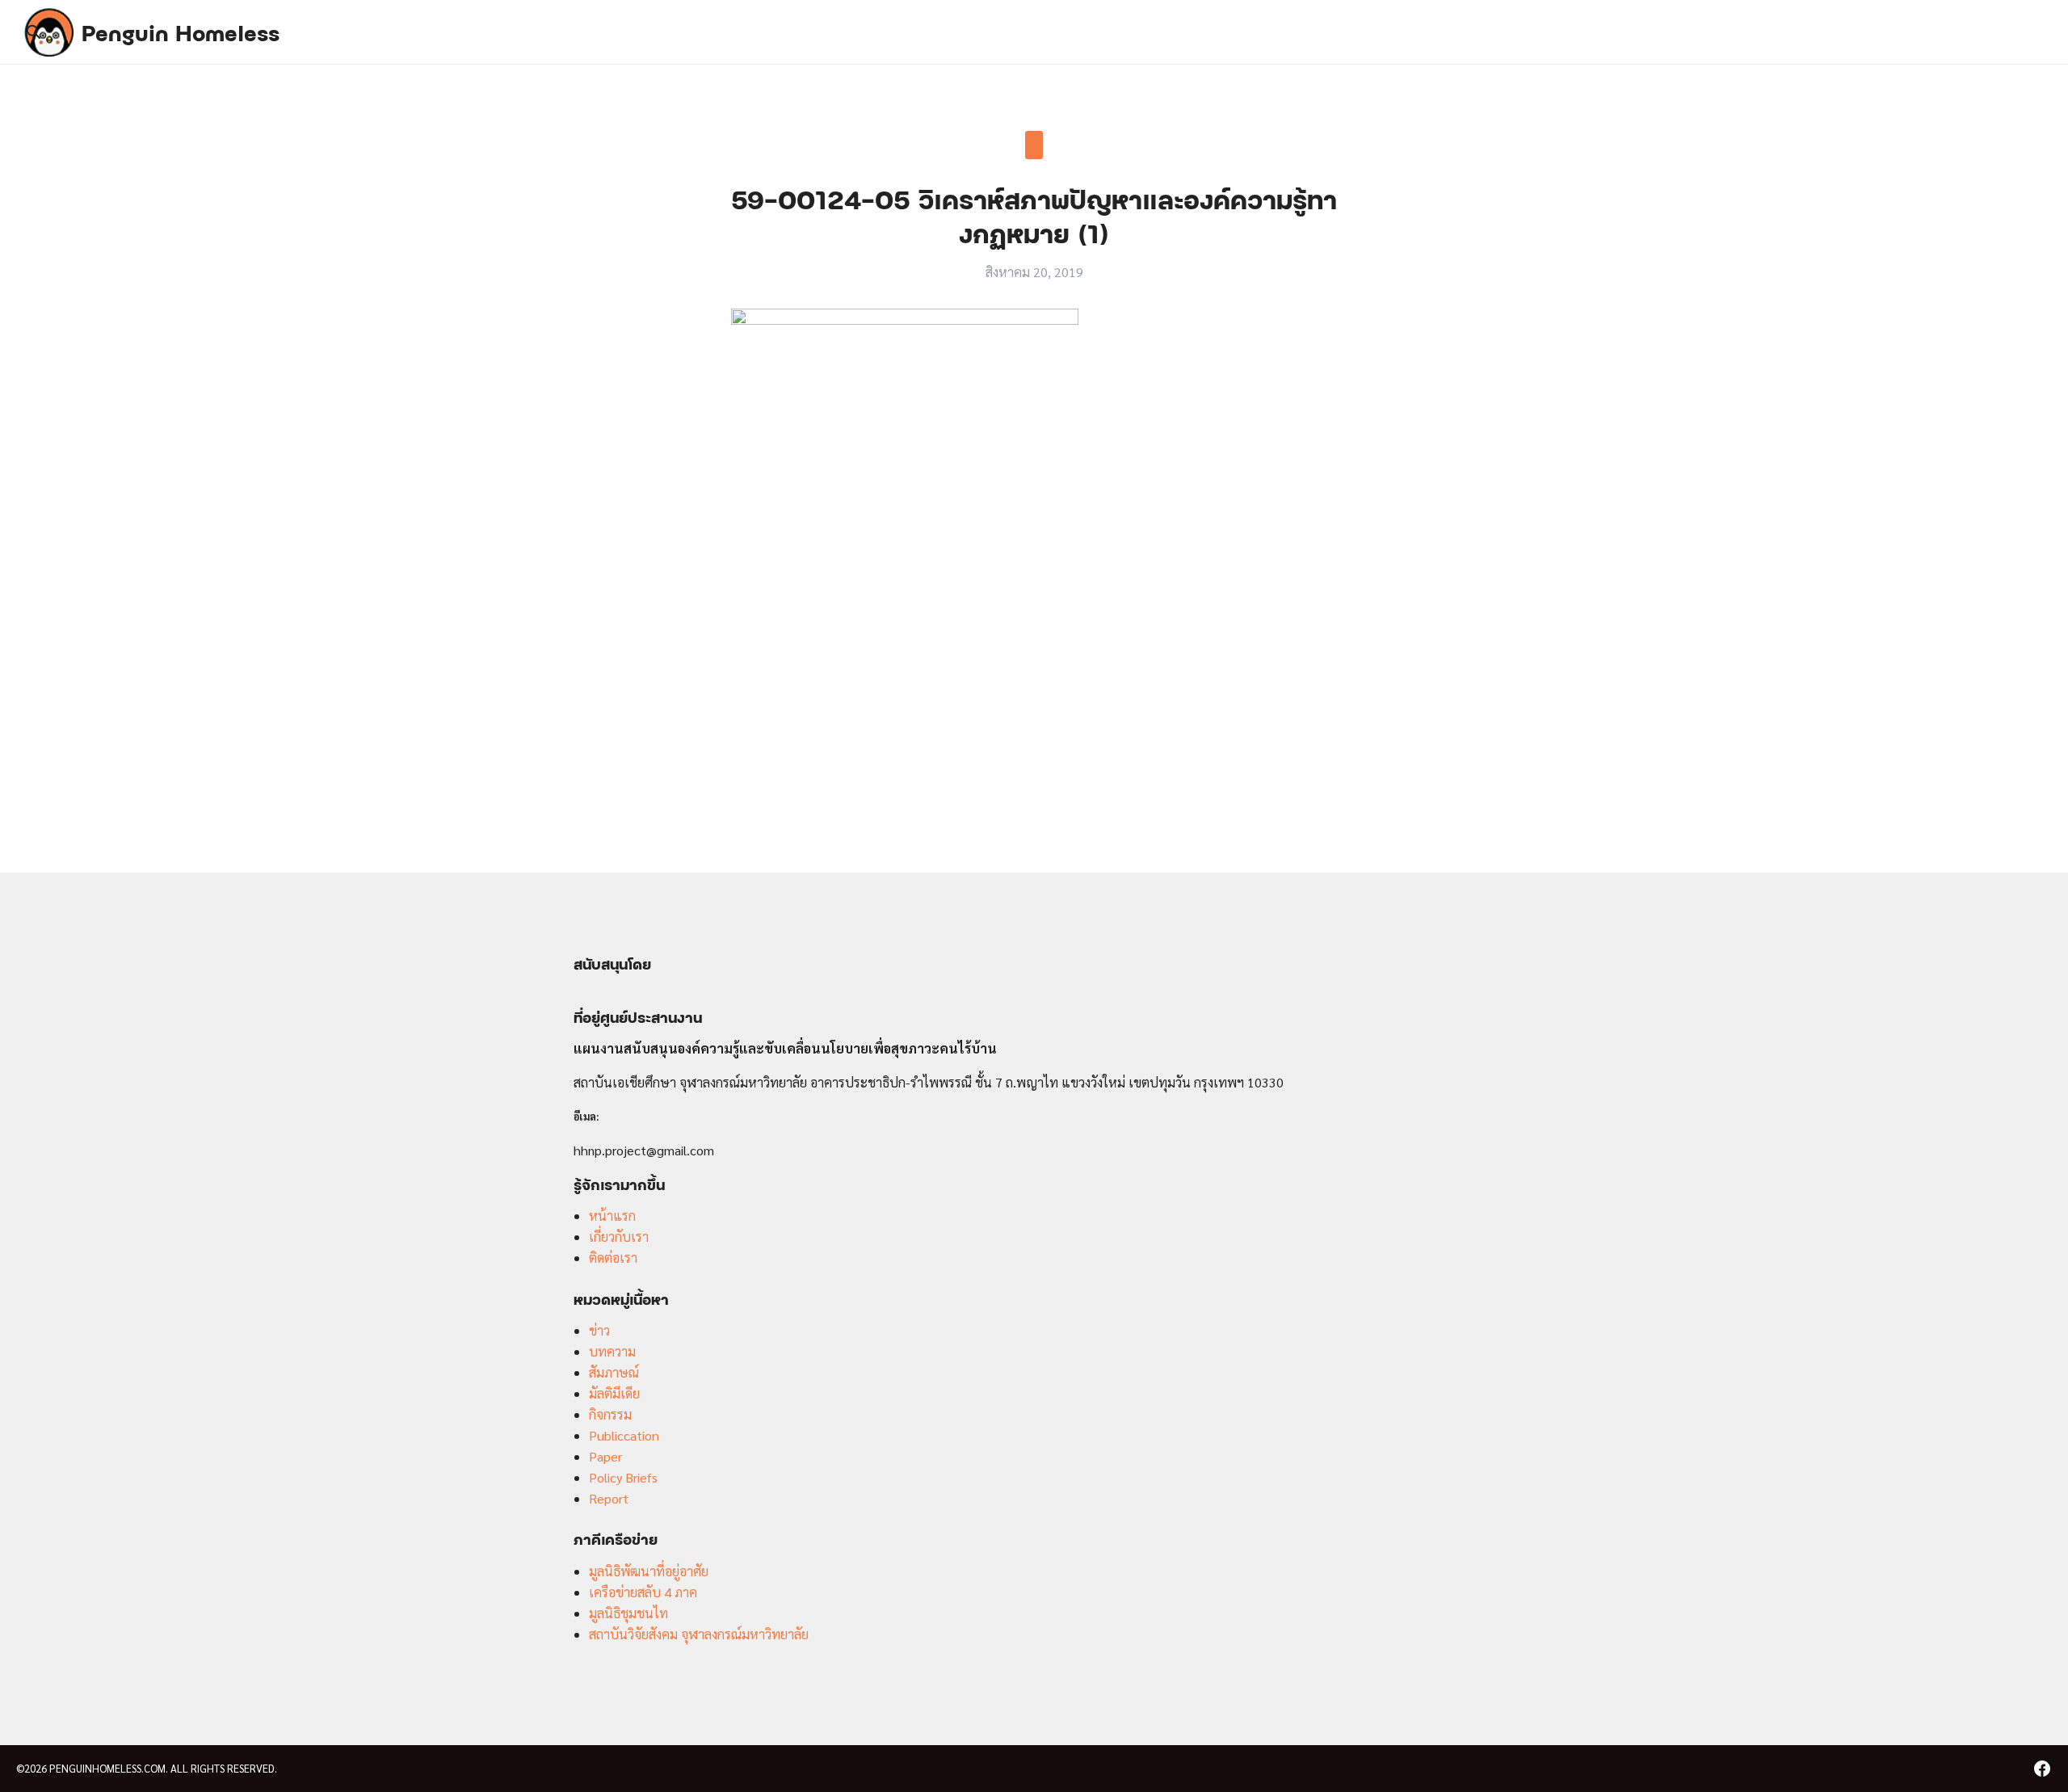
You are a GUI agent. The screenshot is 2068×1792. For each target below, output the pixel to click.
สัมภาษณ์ (614, 1372)
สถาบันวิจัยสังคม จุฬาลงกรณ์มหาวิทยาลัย (699, 1634)
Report (609, 1498)
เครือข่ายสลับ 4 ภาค (643, 1592)
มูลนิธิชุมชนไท (628, 1613)
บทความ (612, 1351)
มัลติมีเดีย (614, 1393)
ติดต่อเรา (613, 1258)
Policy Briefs (623, 1477)
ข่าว (599, 1330)
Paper (605, 1456)
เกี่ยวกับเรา (619, 1237)
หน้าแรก (612, 1216)
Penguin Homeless (181, 32)
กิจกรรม (610, 1414)
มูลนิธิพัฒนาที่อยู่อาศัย (649, 1571)
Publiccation (624, 1435)
